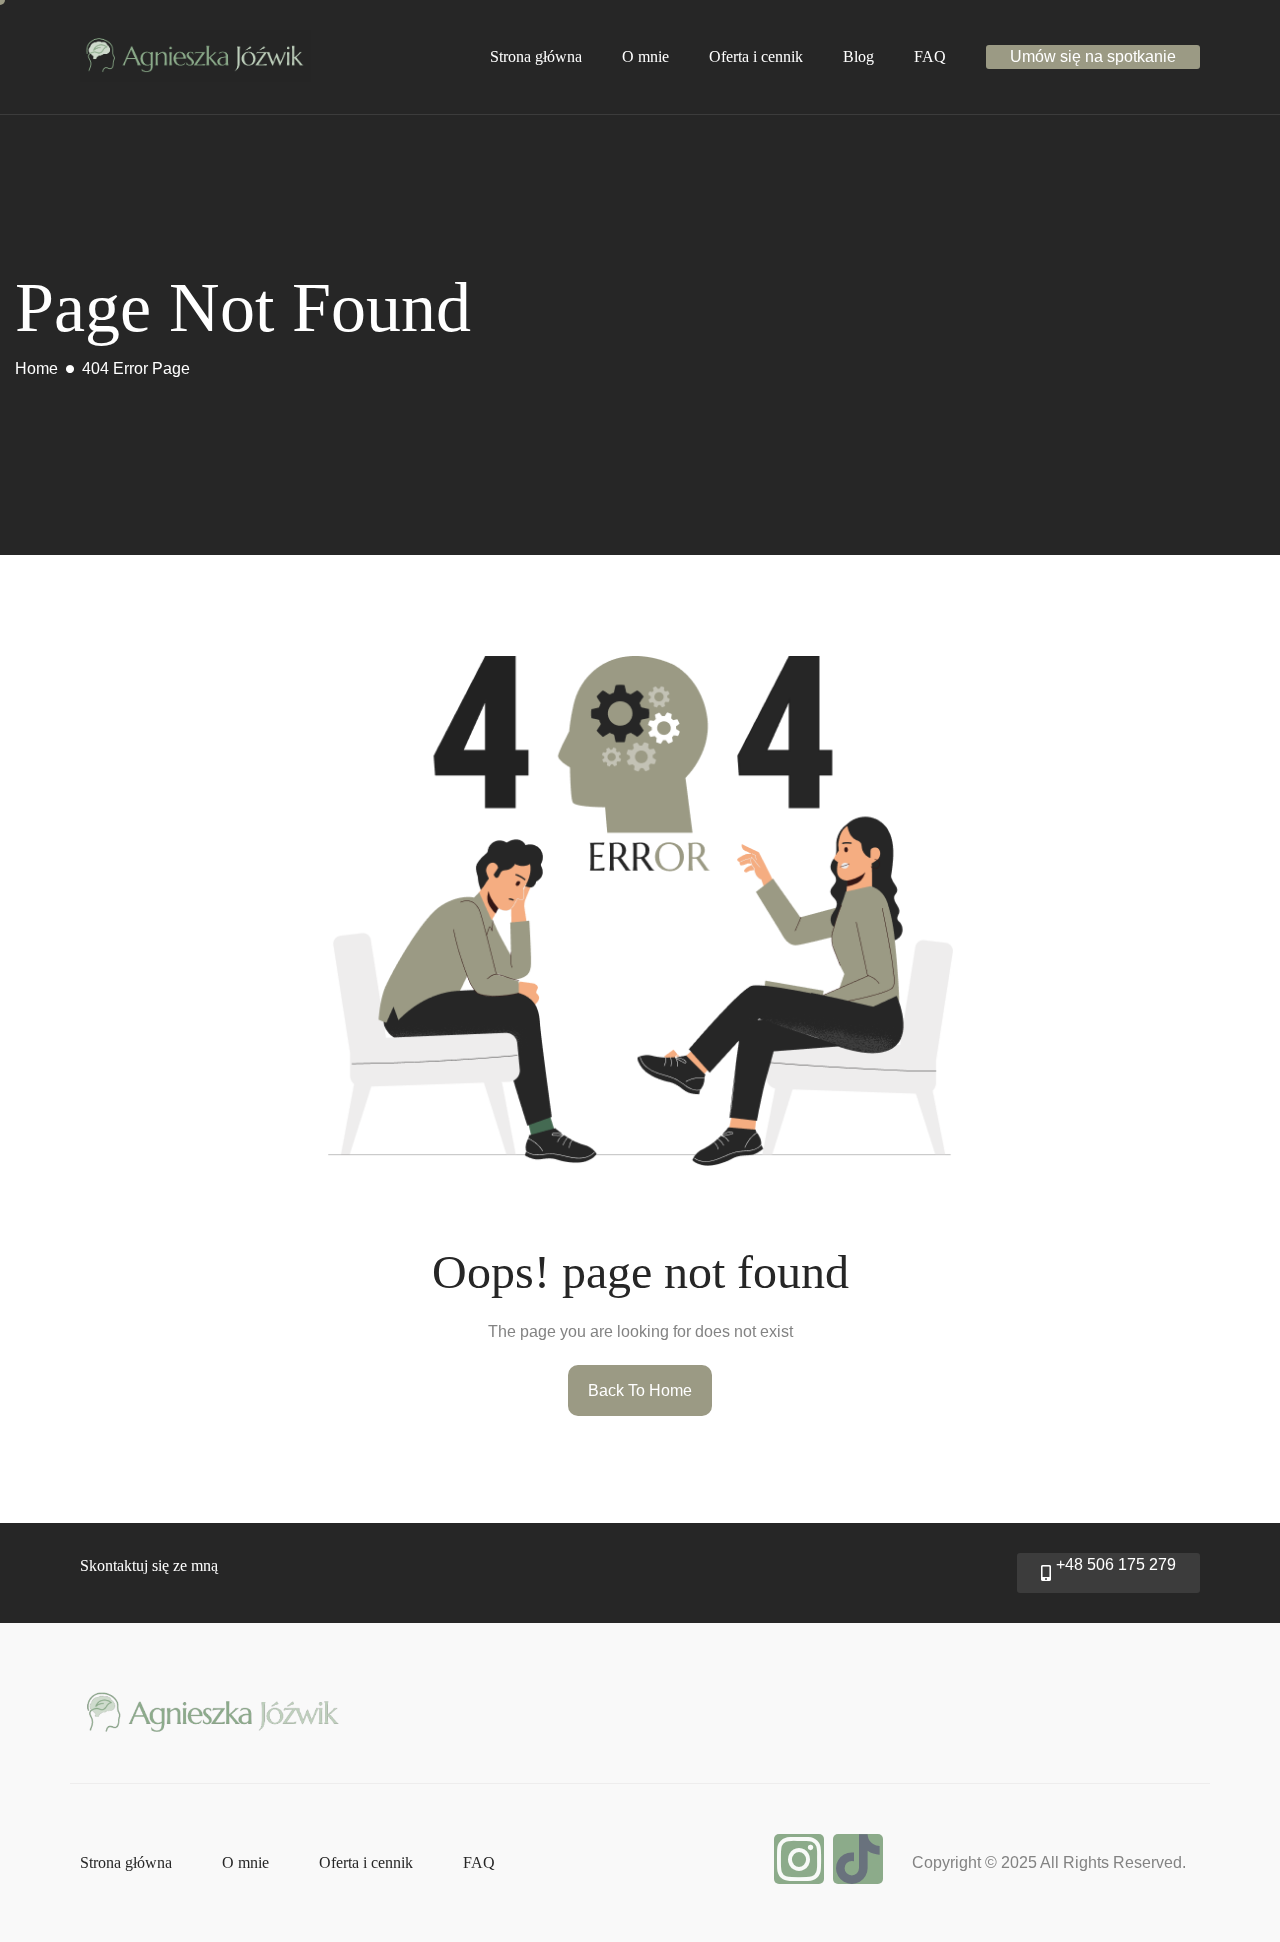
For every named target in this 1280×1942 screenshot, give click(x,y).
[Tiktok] (858, 1859)
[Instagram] (799, 1859)
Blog (858, 56)
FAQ (930, 56)
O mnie (645, 56)
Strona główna (536, 56)
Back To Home (640, 1390)
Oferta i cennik (756, 56)
